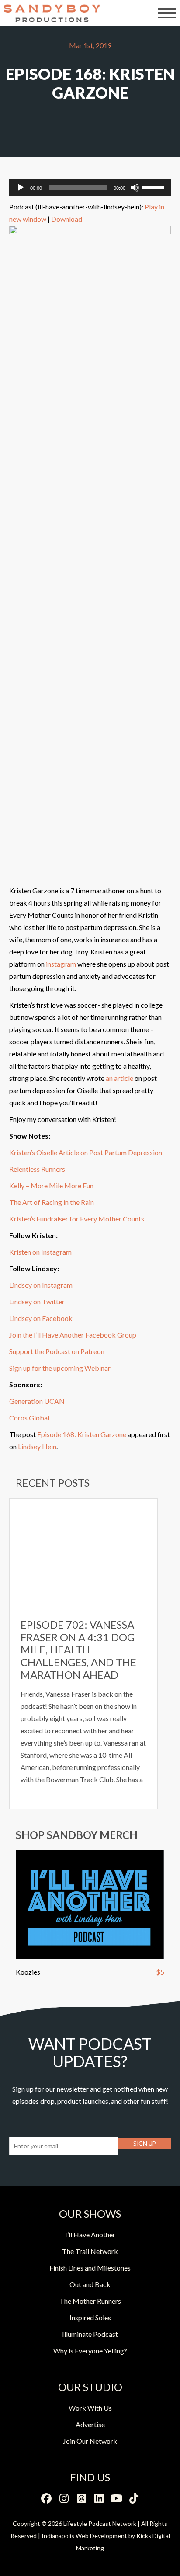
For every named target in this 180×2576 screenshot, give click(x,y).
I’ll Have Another (90, 2235)
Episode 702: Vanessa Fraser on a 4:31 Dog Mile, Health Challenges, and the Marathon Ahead (78, 1650)
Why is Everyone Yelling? (90, 2351)
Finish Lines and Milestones (90, 2268)
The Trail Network (90, 2251)
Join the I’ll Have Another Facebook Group (73, 1335)
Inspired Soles (90, 2317)
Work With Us (90, 2408)
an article (119, 1078)
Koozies (28, 1972)
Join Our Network (90, 2441)
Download (67, 219)
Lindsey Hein (37, 1446)
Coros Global (29, 1418)
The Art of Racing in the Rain (52, 1202)
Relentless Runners (37, 1169)
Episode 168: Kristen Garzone (82, 1434)
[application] (90, 188)
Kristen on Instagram (40, 1252)
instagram (61, 964)
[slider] (154, 187)
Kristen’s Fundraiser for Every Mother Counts (77, 1219)
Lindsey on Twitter (37, 1302)
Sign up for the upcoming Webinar (60, 1368)
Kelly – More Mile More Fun (51, 1185)
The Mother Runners (90, 2301)
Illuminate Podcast (90, 2334)
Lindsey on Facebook (42, 1318)
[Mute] (135, 188)
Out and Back (90, 2284)
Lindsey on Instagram (41, 1285)
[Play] (21, 188)
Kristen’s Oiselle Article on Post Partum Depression (86, 1152)
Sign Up (145, 2144)
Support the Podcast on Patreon (57, 1351)
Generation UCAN (37, 1401)
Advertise (90, 2424)
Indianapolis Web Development (84, 2536)
